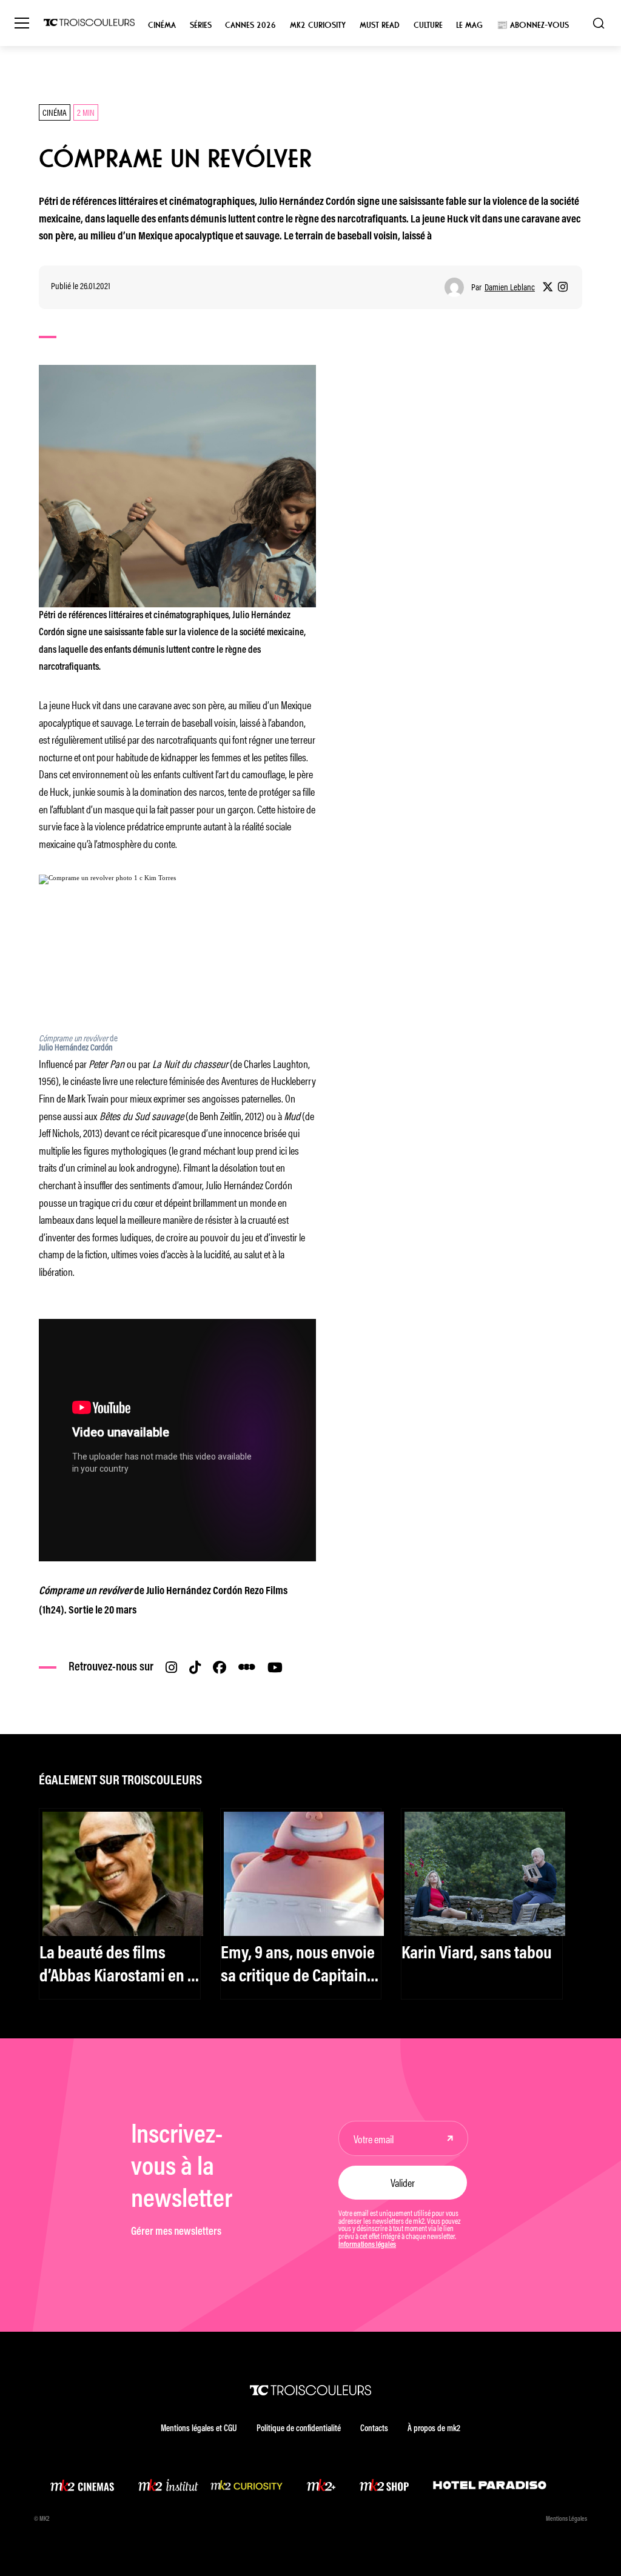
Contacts (374, 2429)
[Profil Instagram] (563, 287)
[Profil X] (548, 287)
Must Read (380, 25)
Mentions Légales (566, 2519)
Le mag (469, 25)
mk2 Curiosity (318, 25)
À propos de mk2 (434, 2429)
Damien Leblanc (510, 287)
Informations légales (367, 2245)
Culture (428, 25)
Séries (201, 25)
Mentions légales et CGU (199, 2429)
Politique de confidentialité (299, 2429)
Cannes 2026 (250, 25)
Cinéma (162, 25)
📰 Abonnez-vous (533, 25)
